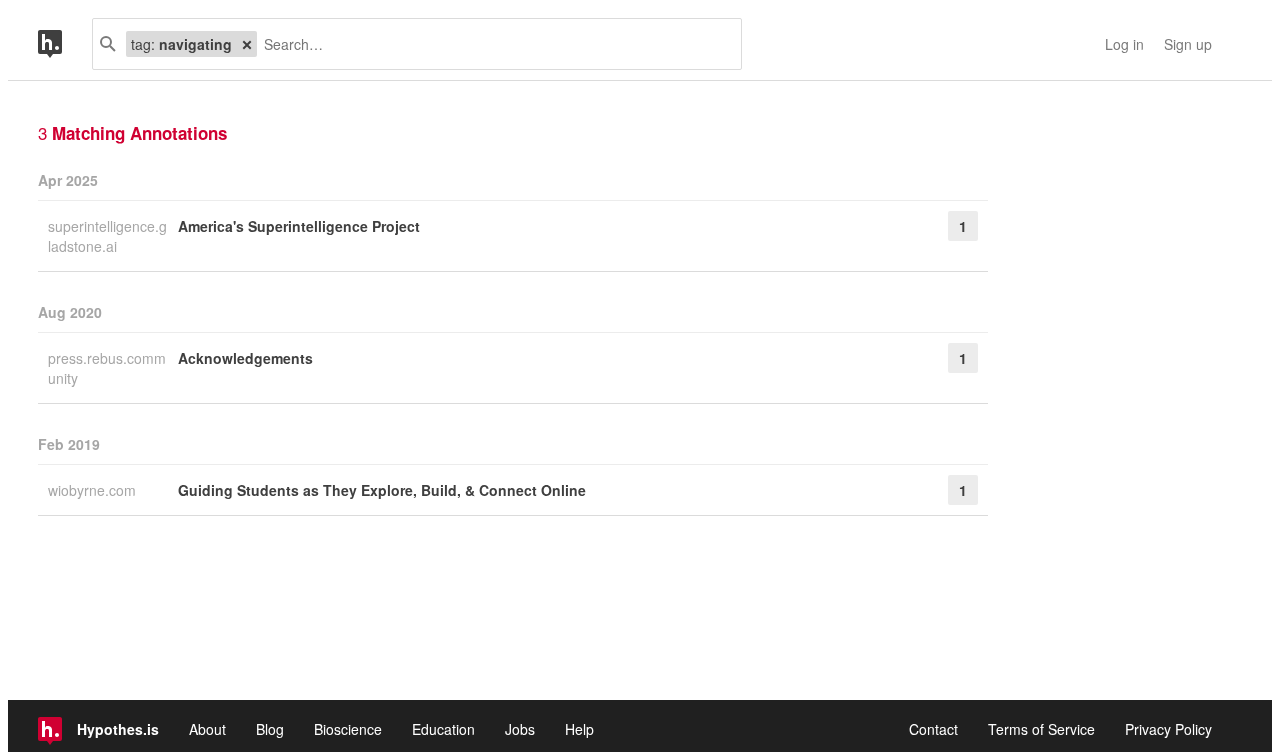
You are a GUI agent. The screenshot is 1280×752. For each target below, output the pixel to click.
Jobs (520, 729)
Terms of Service (1041, 729)
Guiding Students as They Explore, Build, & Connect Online (382, 490)
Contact (933, 729)
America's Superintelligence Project (299, 226)
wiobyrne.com (94, 490)
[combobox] (491, 44)
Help (579, 729)
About (207, 729)
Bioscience (348, 729)
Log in (1124, 44)
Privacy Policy (1168, 729)
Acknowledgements (245, 358)
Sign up (1188, 44)
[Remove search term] (247, 44)
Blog (270, 729)
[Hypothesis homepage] (65, 44)
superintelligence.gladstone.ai (107, 236)
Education (443, 729)
